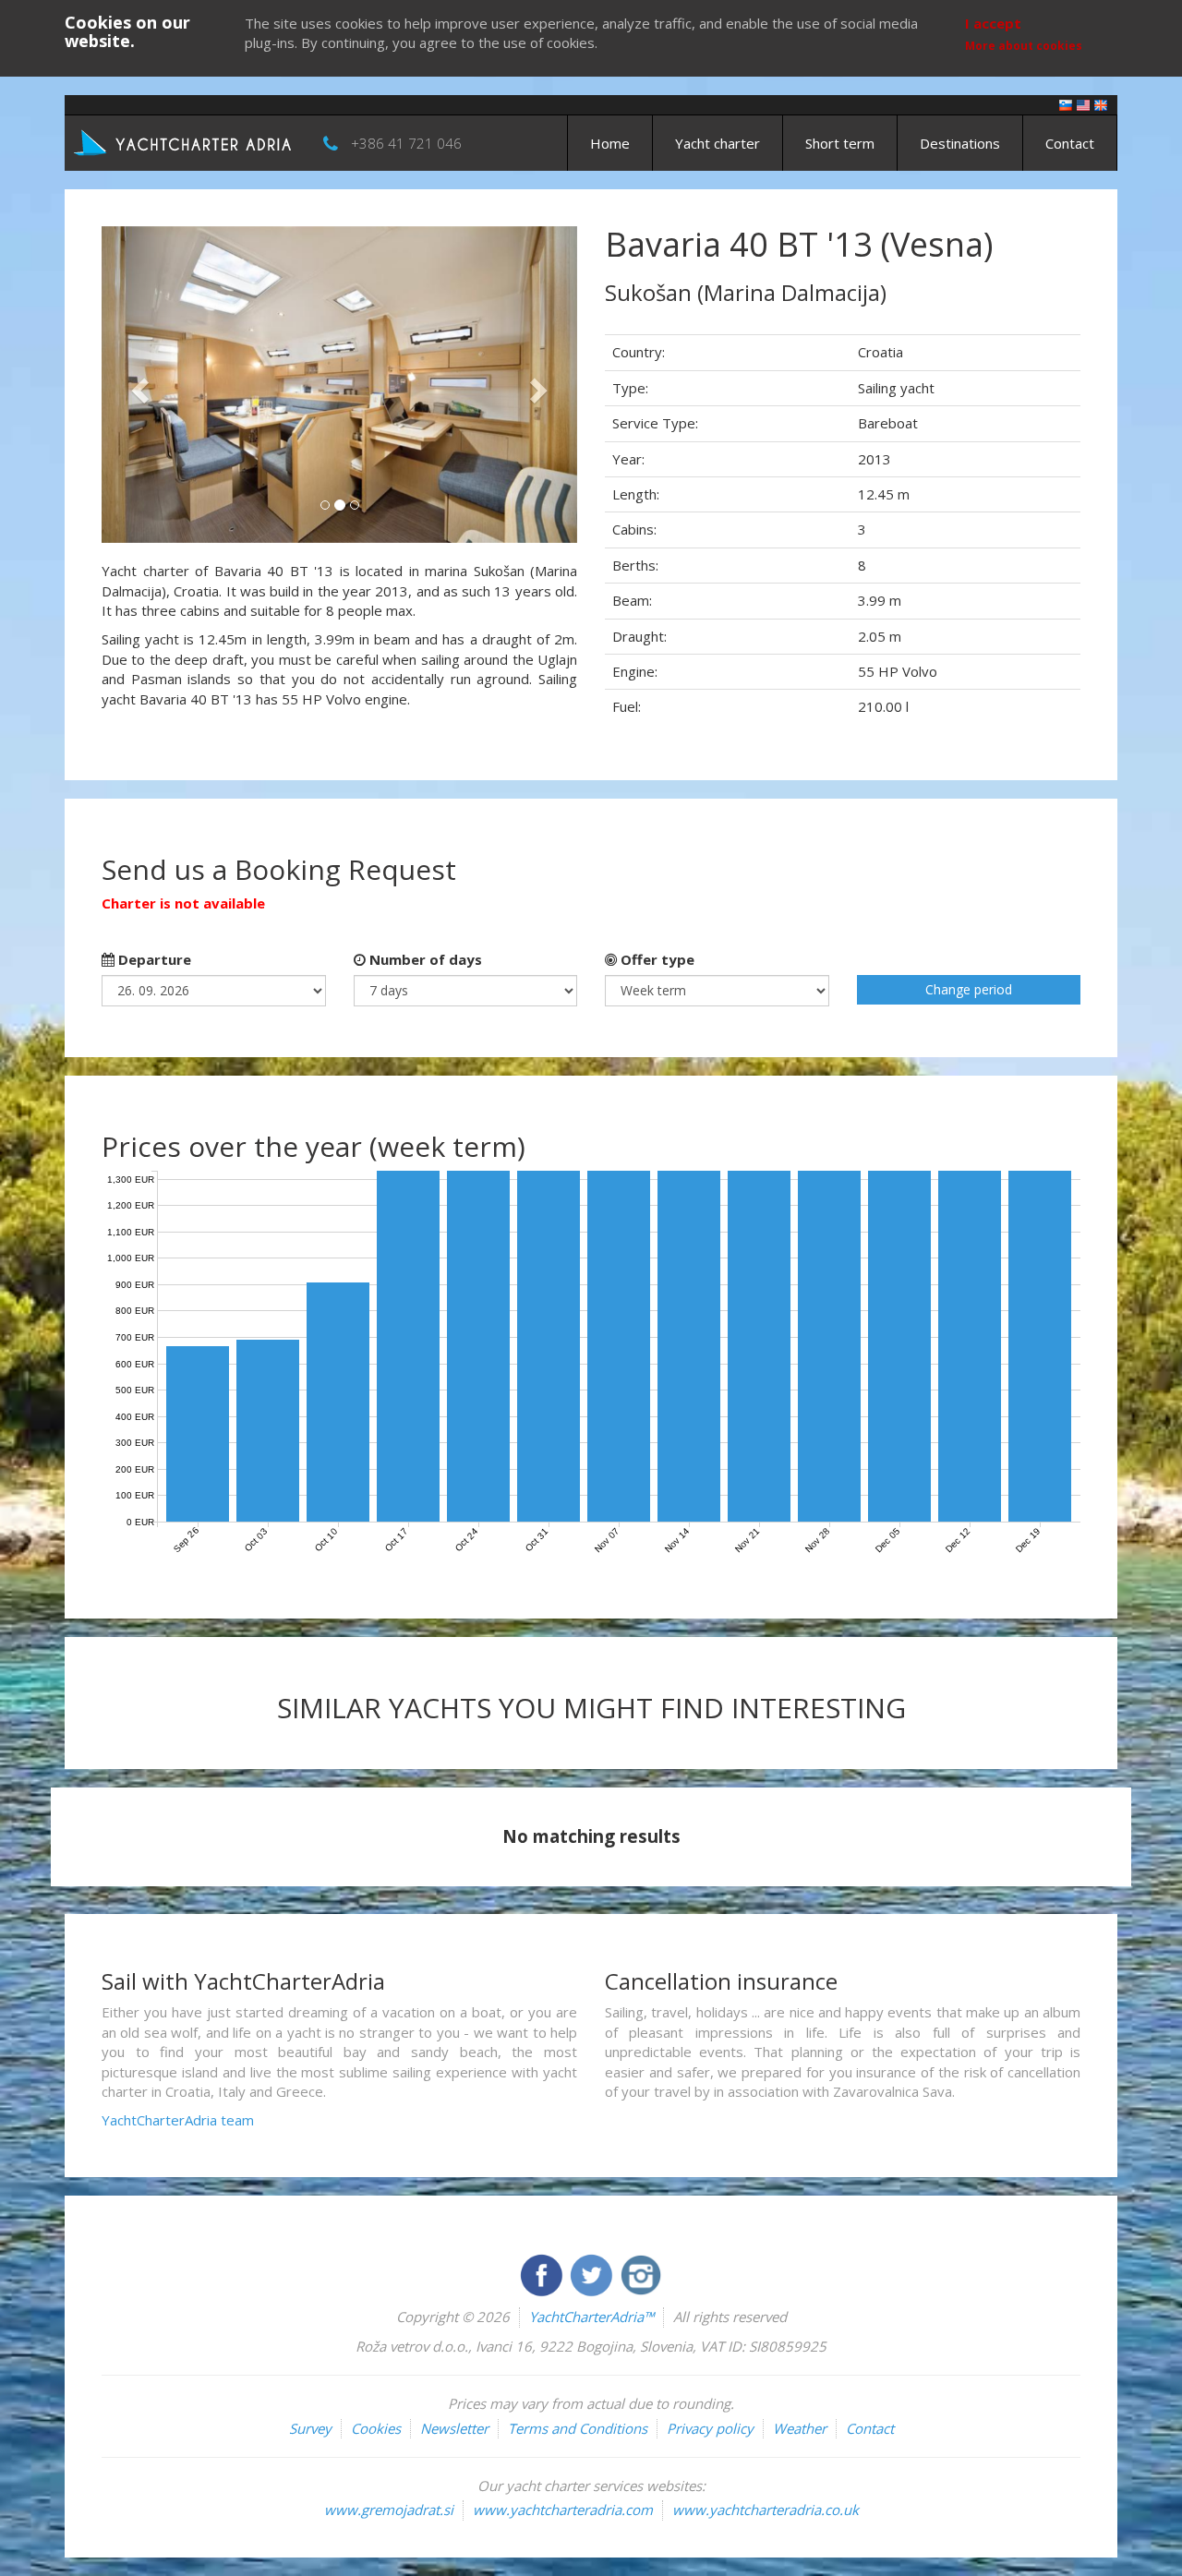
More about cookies (1024, 46)
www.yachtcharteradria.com (563, 2510)
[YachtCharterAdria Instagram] (641, 2273)
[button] (137, 385)
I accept (993, 23)
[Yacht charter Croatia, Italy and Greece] (1083, 104)
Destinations (960, 143)
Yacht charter (718, 143)
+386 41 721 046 (406, 143)
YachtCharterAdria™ (591, 2317)
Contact (1070, 143)
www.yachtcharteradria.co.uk (766, 2510)
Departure (153, 959)
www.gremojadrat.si (389, 2510)
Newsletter (454, 2428)
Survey (310, 2428)
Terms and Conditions (578, 2428)
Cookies (376, 2428)
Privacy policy (710, 2428)
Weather (800, 2428)
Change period (969, 989)
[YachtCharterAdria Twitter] (593, 2273)
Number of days (424, 959)
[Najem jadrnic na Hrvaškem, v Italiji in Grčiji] (1066, 104)
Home (610, 143)
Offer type (656, 959)
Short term (840, 143)
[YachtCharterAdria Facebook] (543, 2273)
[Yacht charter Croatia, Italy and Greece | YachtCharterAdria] (185, 141)
